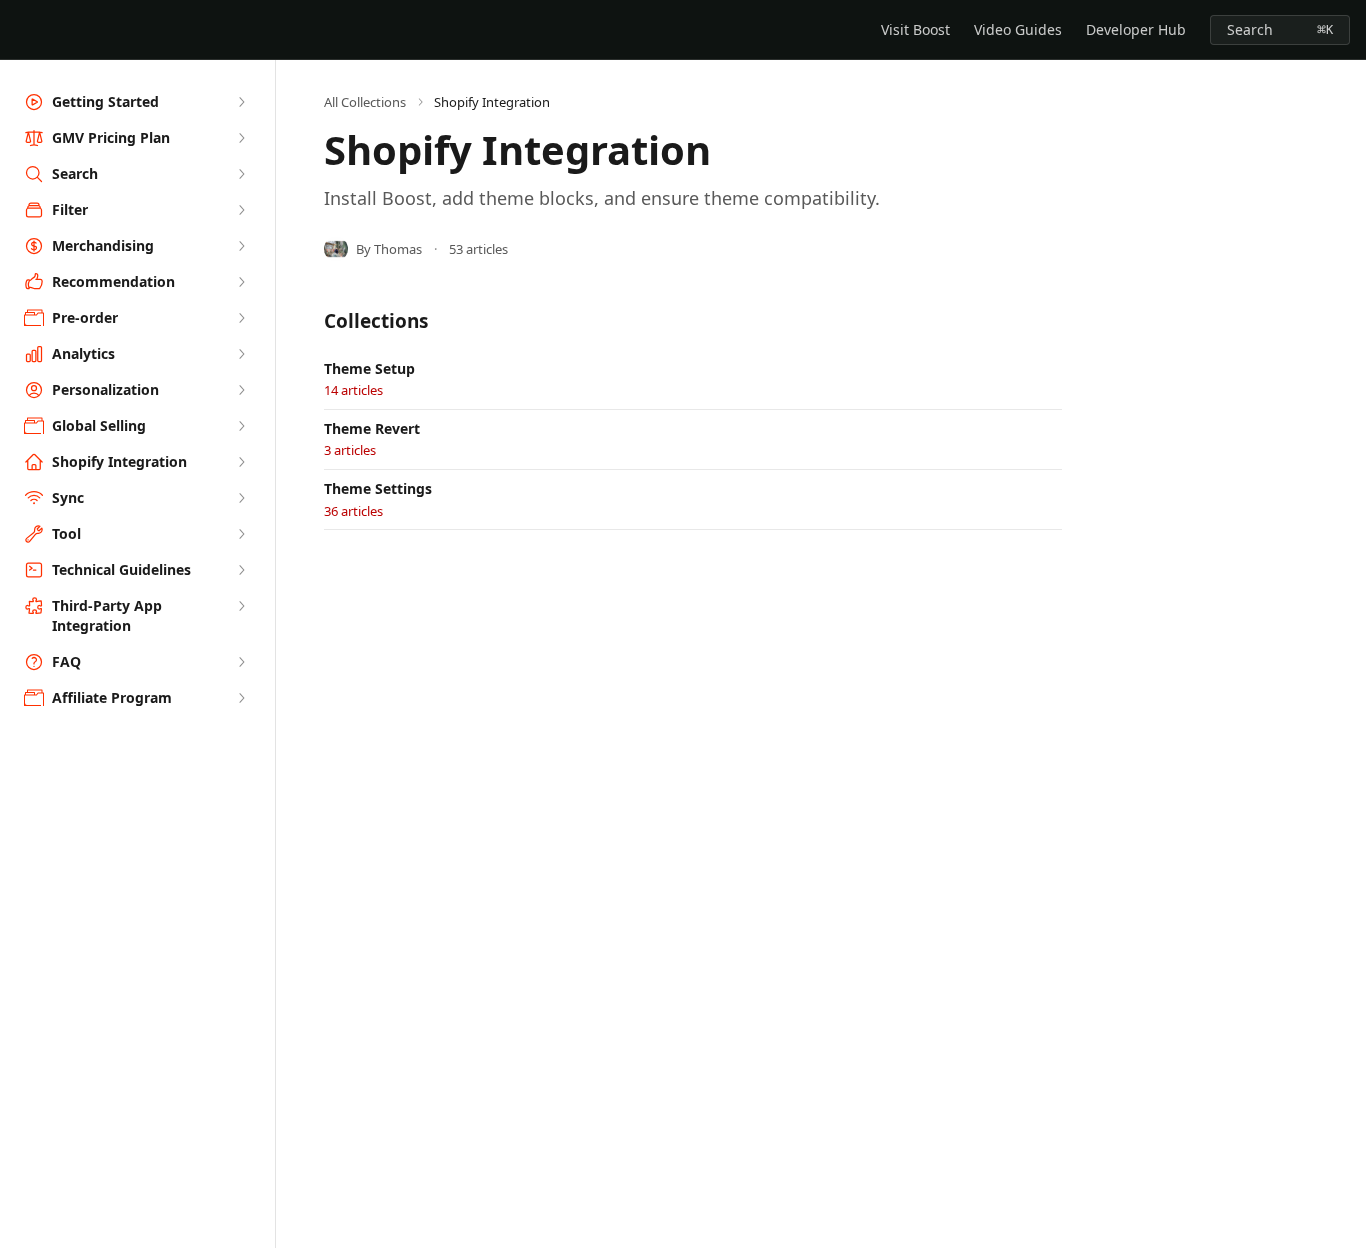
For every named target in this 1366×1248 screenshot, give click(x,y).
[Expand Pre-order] (241, 318)
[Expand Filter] (241, 210)
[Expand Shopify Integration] (241, 462)
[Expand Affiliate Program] (241, 698)
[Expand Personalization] (241, 390)
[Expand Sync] (241, 498)
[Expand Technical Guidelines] (241, 570)
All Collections (365, 102)
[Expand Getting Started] (241, 102)
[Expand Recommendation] (241, 282)
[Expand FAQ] (241, 662)
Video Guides (1018, 29)
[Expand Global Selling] (241, 426)
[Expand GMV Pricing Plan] (241, 138)
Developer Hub (1136, 29)
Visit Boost (915, 29)
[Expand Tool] (241, 534)
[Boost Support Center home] (20, 30)
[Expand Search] (241, 174)
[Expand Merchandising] (241, 246)
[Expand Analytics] (241, 354)
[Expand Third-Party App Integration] (241, 606)
